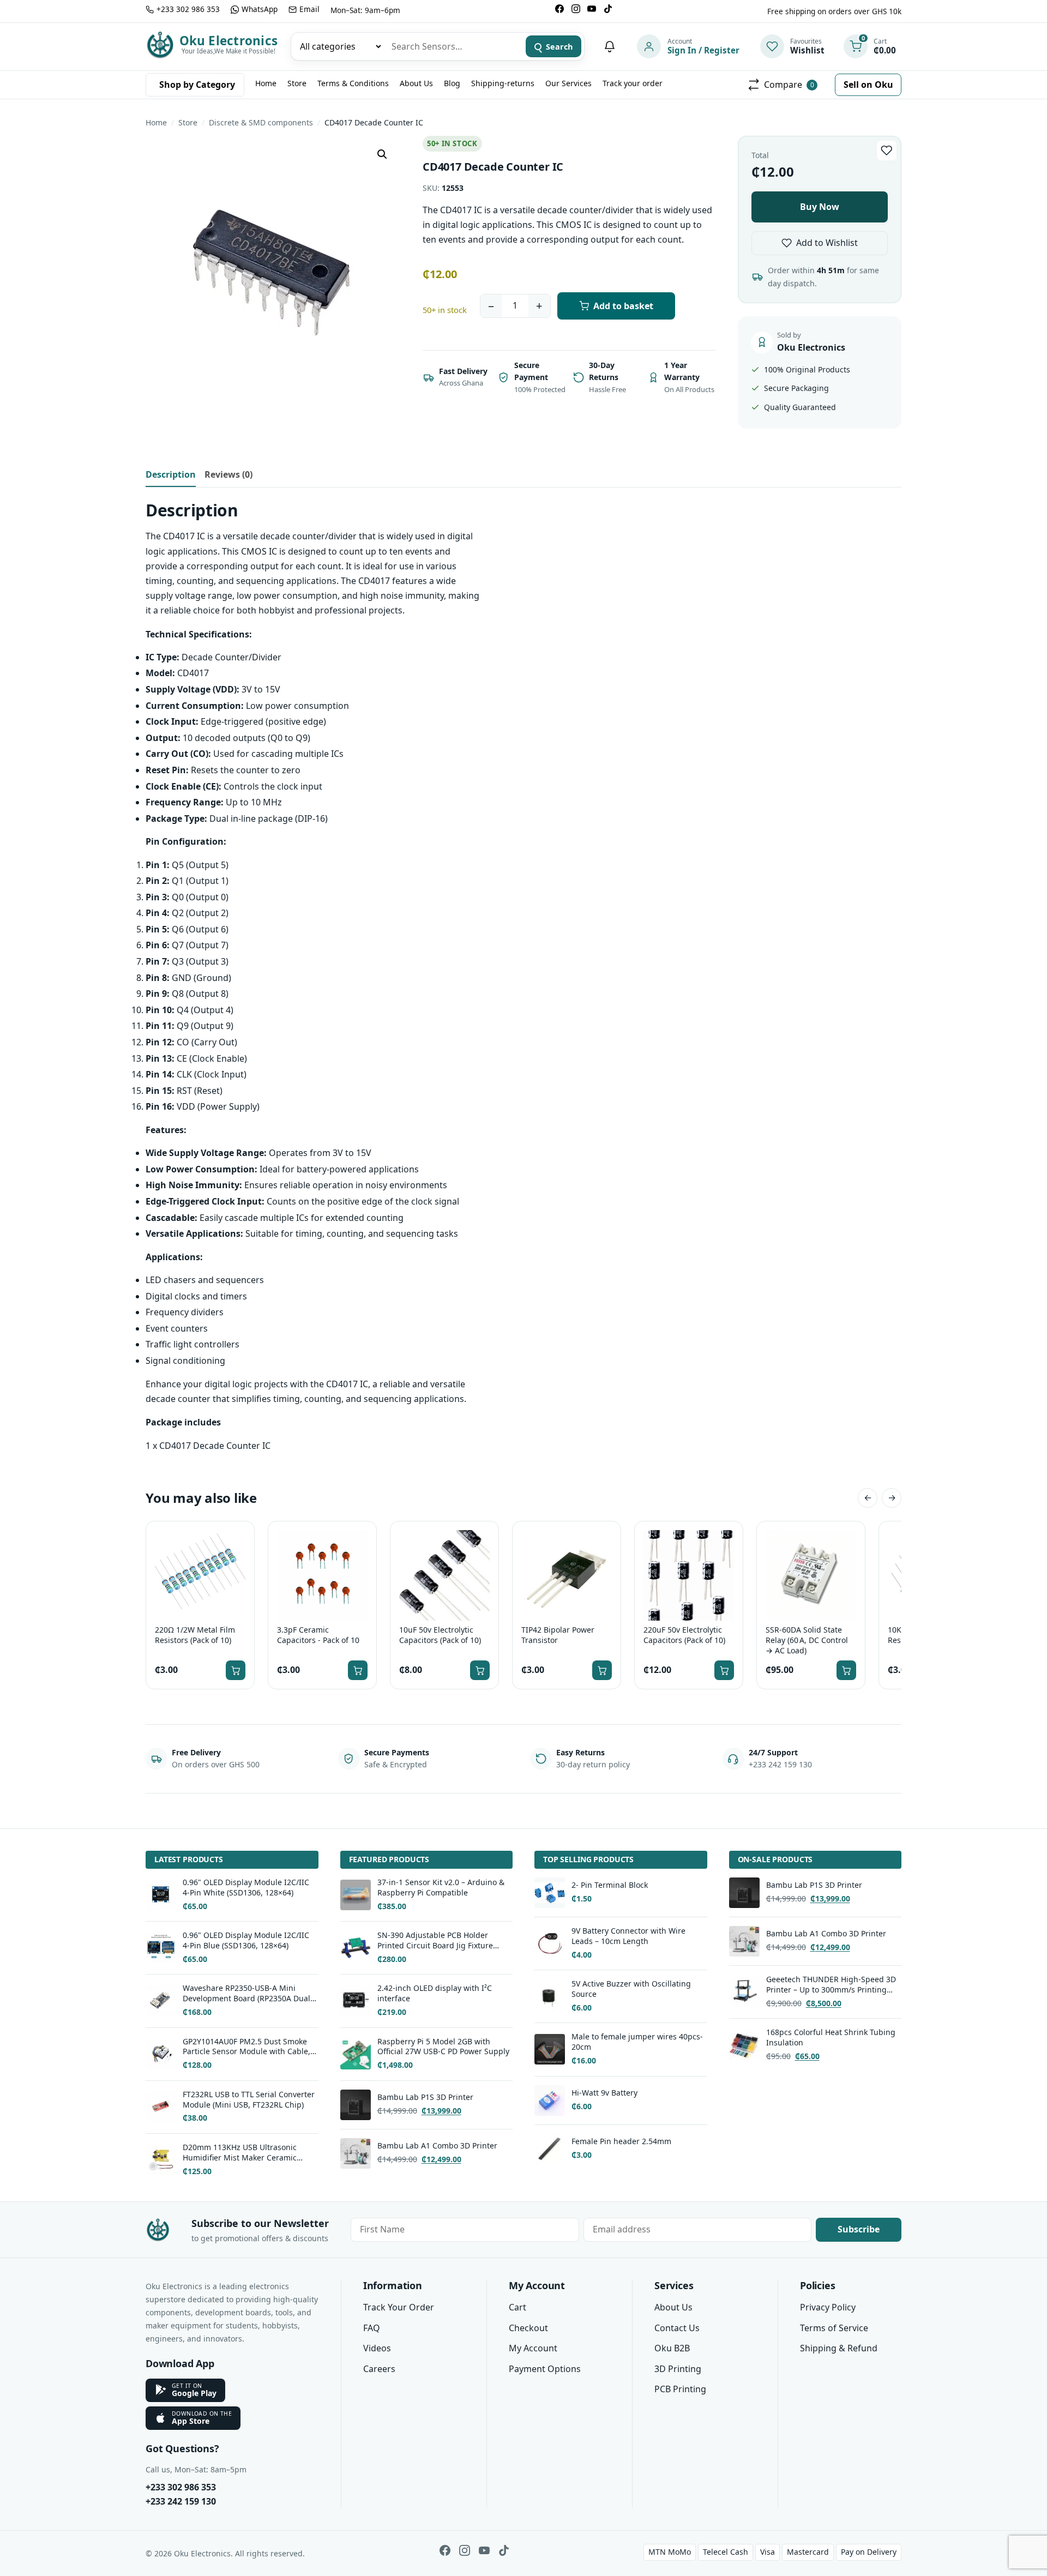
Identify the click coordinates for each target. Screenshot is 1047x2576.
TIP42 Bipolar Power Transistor (558, 1635)
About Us (416, 83)
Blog (452, 83)
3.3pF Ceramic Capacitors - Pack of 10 (318, 1635)
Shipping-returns (503, 83)
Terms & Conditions (353, 83)
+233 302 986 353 (181, 2487)
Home (266, 83)
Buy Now (820, 207)
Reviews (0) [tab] (228, 474)
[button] (382, 154)
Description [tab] (171, 474)
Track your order (633, 83)
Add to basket (623, 306)
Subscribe (859, 2229)
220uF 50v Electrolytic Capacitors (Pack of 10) (684, 1635)
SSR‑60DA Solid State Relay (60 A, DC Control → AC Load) (807, 1640)
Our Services (568, 83)
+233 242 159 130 (181, 2501)
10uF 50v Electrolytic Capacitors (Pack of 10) (440, 1635)
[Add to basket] (236, 1670)
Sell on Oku (868, 85)
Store (297, 83)
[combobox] (453, 46)
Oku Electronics (228, 41)
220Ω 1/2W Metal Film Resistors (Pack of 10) (195, 1635)
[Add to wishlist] (887, 151)
